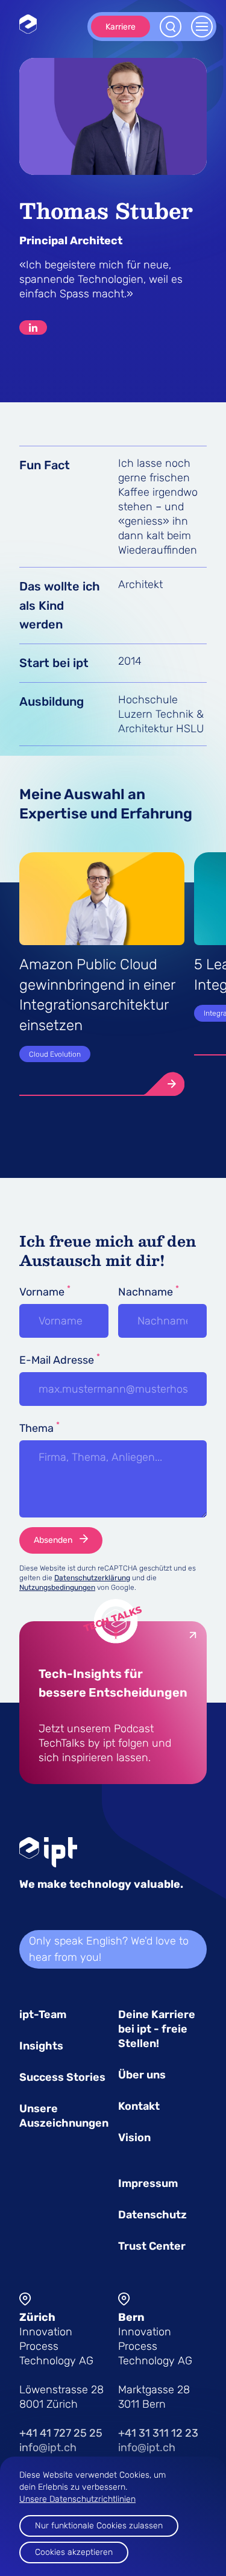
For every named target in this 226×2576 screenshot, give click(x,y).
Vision (134, 2138)
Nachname (149, 1291)
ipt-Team (43, 2014)
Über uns (142, 2075)
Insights (41, 2046)
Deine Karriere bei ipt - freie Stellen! (157, 2029)
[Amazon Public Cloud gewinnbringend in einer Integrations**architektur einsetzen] (160, 1084)
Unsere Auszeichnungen (64, 2116)
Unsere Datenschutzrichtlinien (77, 2499)
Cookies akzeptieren (74, 2552)
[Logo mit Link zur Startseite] (28, 24)
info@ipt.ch (48, 2448)
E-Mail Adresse (60, 1359)
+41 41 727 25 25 (61, 2433)
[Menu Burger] (202, 27)
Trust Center (152, 2246)
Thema (39, 1428)
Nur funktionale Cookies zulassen (99, 2526)
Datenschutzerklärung (92, 1578)
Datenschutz (152, 2215)
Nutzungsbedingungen (57, 1587)
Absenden (53, 1540)
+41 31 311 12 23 (158, 2433)
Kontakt (139, 2106)
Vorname (45, 1291)
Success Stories (62, 2077)
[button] (102, 1084)
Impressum (148, 2183)
